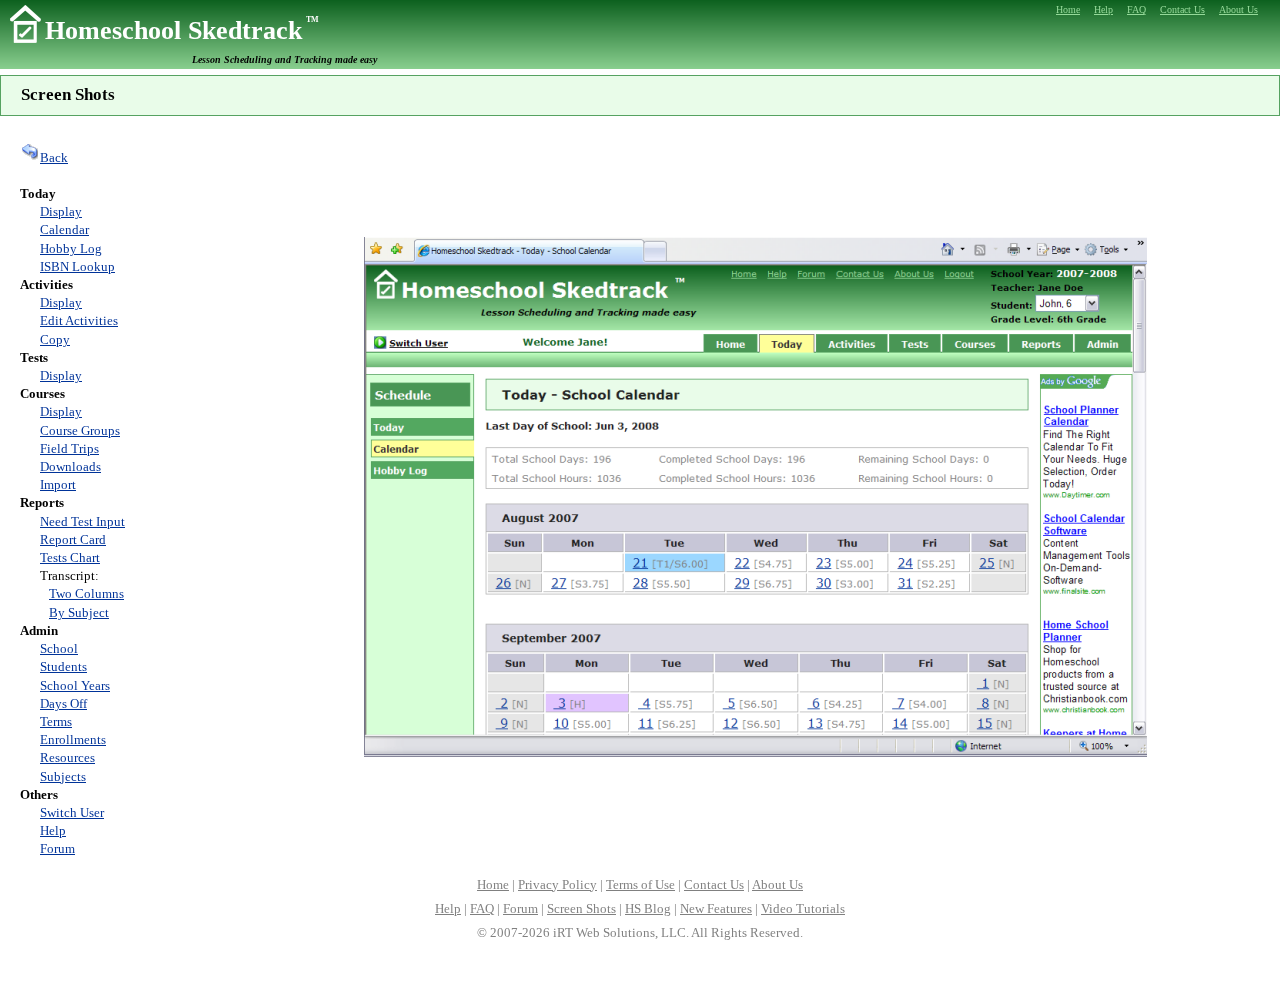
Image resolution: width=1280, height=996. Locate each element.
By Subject (79, 612)
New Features (716, 908)
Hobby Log (71, 248)
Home (493, 884)
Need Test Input (82, 521)
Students (63, 666)
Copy (55, 339)
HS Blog (648, 908)
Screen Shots (581, 908)
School (59, 648)
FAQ (482, 908)
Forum (57, 848)
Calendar (64, 229)
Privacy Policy (557, 884)
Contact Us (714, 884)
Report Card (73, 539)
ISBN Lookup (77, 266)
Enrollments (73, 739)
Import (58, 484)
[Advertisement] (755, 174)
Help (53, 830)
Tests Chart (70, 557)
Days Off (63, 703)
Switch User (72, 812)
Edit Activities (79, 320)
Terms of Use (640, 884)
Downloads (70, 466)
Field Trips (69, 448)
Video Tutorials (803, 908)
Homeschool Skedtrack (182, 30)
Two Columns (86, 593)
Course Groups (80, 430)
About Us (777, 884)
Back (54, 157)
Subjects (63, 776)
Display (61, 211)
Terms (56, 721)
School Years (75, 685)
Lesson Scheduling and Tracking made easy (284, 59)
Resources (67, 757)
